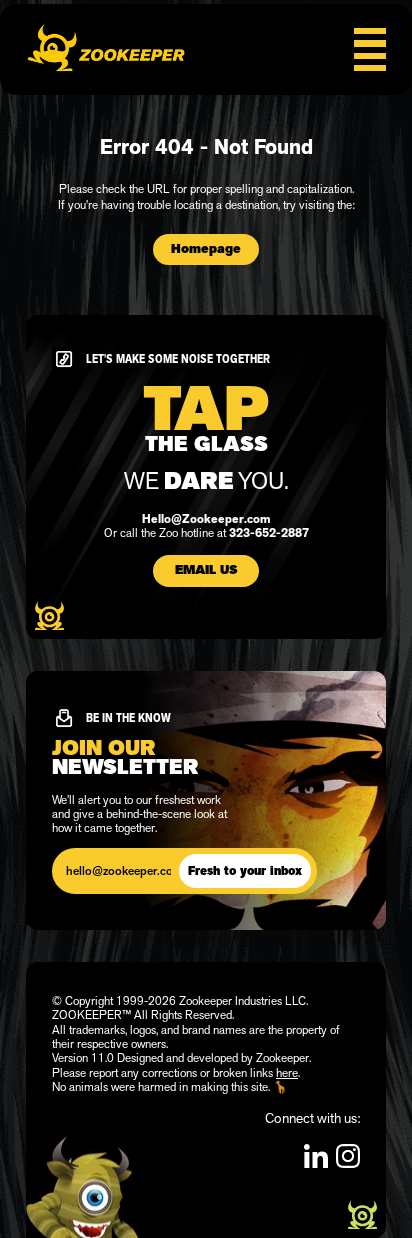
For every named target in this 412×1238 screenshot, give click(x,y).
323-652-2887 (269, 533)
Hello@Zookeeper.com (206, 519)
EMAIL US (206, 570)
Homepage (206, 249)
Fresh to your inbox (245, 871)
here (287, 1073)
